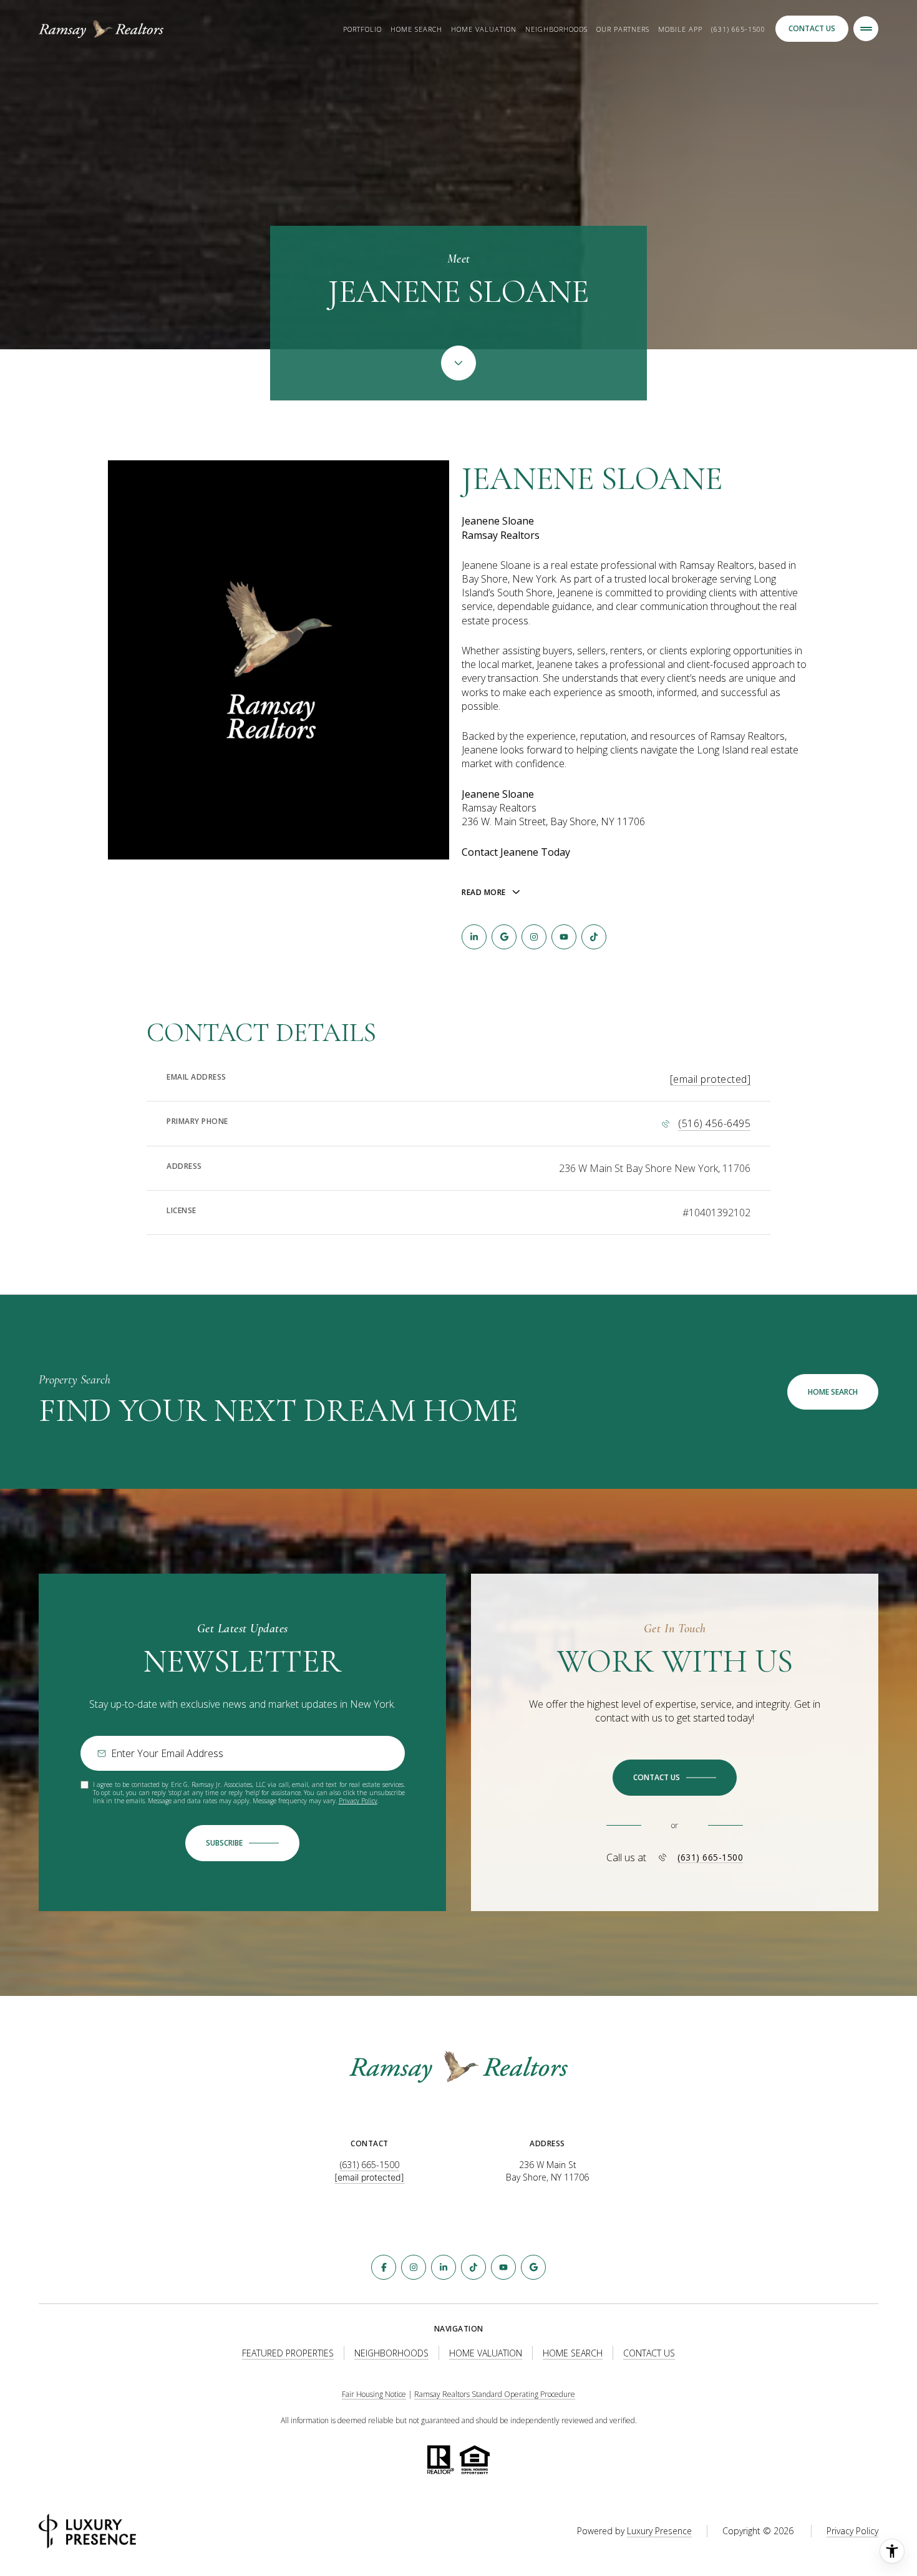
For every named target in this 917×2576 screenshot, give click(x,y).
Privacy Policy (358, 1801)
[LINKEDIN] (474, 937)
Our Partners (623, 29)
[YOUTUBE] (564, 937)
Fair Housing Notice (374, 2394)
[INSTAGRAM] (534, 937)
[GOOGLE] (504, 937)
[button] (675, 1778)
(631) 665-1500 (738, 29)
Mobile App (680, 29)
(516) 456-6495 (714, 1123)
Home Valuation (484, 29)
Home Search (416, 29)
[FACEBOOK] (384, 2267)
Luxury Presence (659, 2531)
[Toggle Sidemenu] (866, 29)
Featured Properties (288, 2353)
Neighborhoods (556, 29)
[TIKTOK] (594, 937)
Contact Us (649, 2353)
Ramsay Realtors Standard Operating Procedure (495, 2394)
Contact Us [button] (812, 28)
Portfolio (362, 29)
